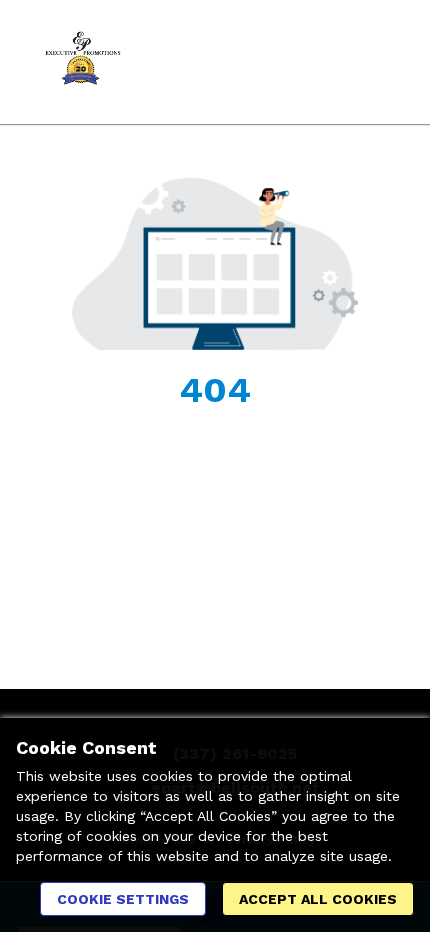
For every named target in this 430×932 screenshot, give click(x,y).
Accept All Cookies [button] (318, 899)
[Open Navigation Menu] (375, 62)
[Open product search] (335, 62)
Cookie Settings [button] (123, 899)
